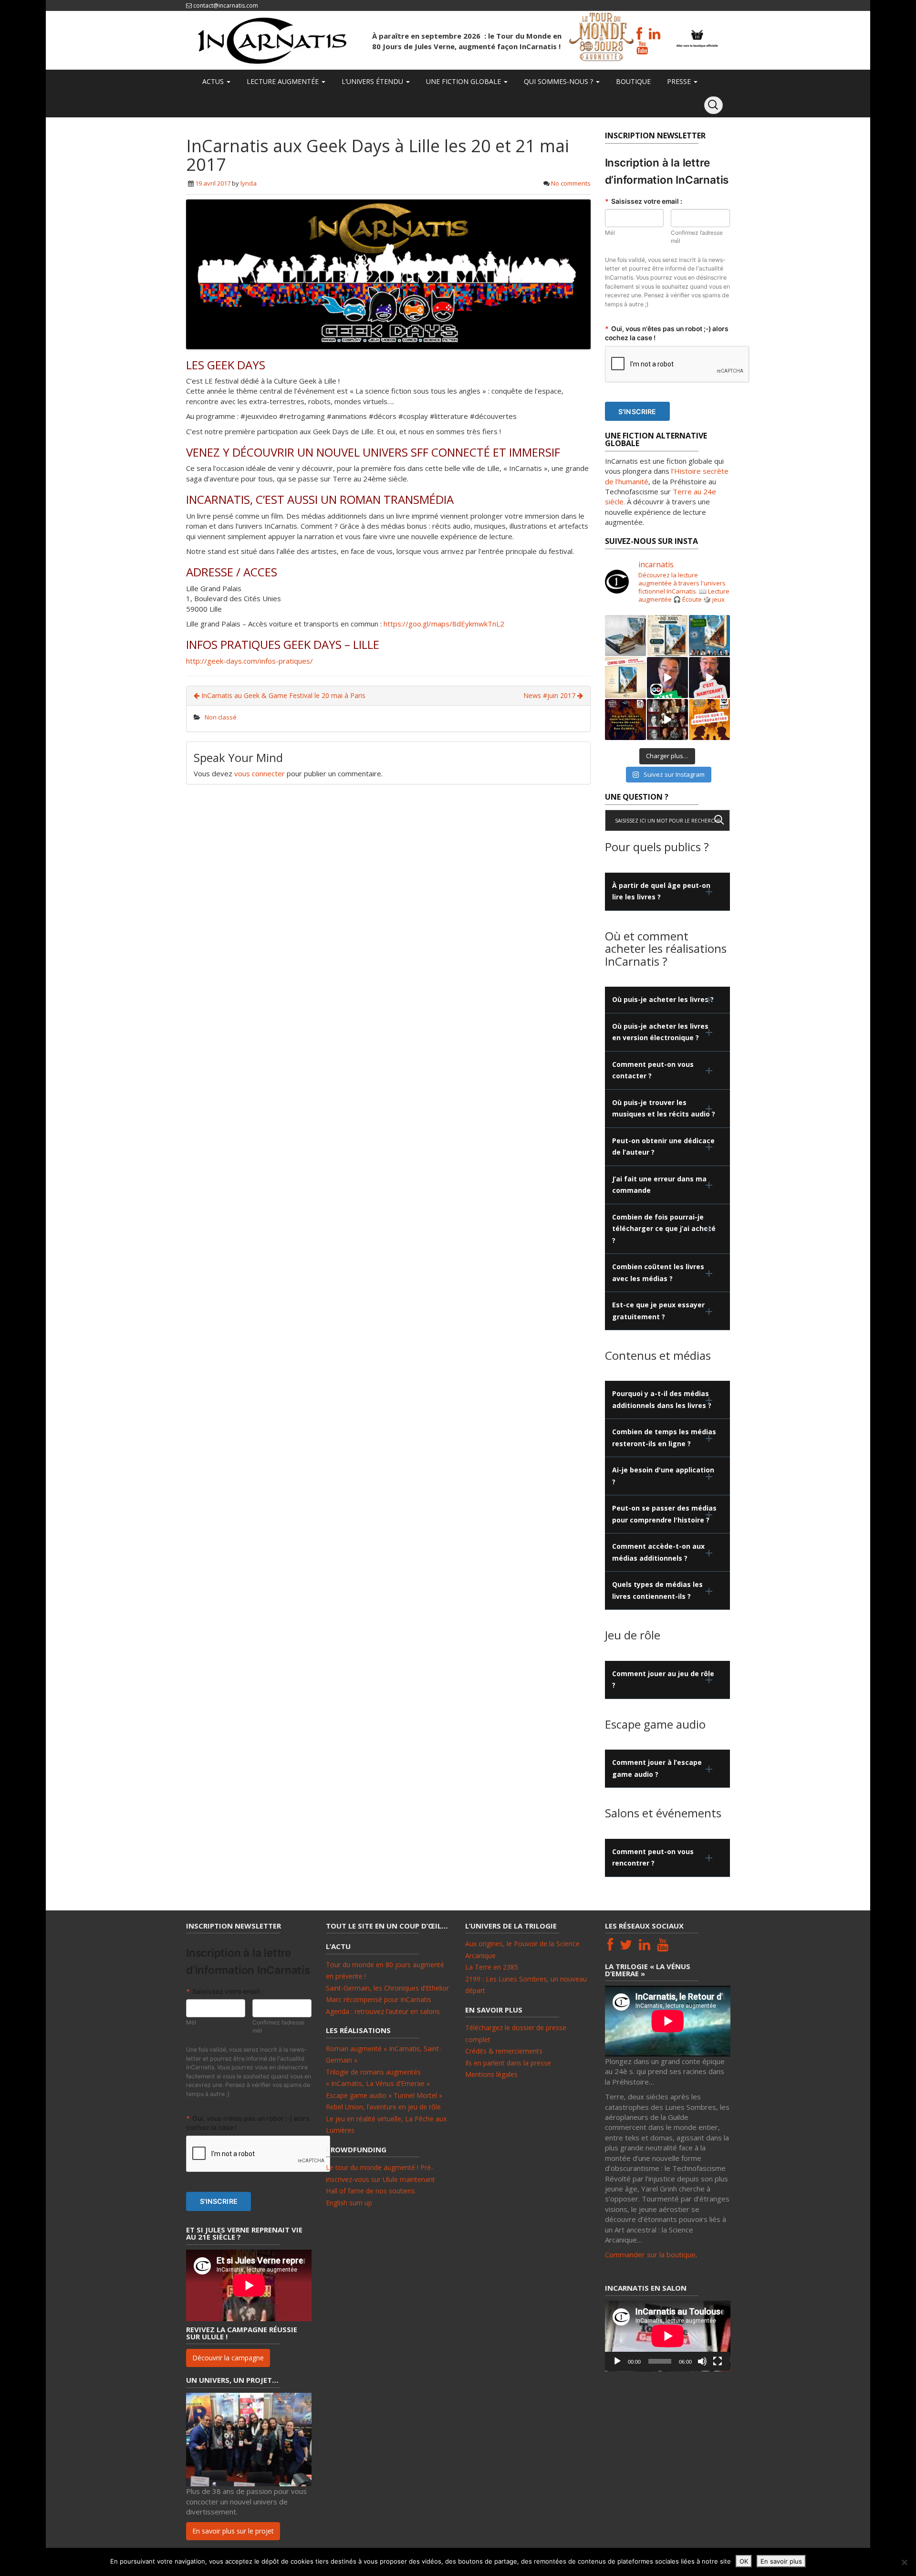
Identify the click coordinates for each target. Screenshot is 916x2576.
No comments (571, 183)
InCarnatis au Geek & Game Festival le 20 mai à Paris (282, 695)
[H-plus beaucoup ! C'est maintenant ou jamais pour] (709, 678)
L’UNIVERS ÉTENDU (372, 81)
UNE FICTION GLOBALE (463, 81)
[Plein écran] (718, 2361)
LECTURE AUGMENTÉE (283, 81)
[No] (904, 2562)
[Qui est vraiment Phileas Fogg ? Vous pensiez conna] (709, 636)
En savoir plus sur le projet (233, 2531)
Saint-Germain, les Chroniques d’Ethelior (387, 1988)
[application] (668, 2336)
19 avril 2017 (213, 183)
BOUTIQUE (632, 81)
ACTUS (213, 81)
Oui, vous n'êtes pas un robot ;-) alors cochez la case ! (667, 333)
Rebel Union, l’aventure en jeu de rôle (383, 2107)
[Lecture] (617, 2361)
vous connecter (260, 773)
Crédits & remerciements (504, 2051)
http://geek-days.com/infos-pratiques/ (250, 661)
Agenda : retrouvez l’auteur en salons (383, 2011)
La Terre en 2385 (492, 1967)
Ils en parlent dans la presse (508, 2063)
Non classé (221, 717)
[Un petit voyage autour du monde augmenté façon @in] (667, 636)
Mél (610, 233)
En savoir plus (781, 2561)
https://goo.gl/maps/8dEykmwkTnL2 (444, 624)
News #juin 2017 (550, 695)
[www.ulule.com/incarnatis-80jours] (625, 720)
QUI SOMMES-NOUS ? (558, 81)
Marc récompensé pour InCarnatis (379, 1999)
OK (744, 2561)
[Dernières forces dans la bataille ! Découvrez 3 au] (667, 720)
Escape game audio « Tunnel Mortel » (384, 2095)
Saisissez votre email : (644, 201)
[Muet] (702, 2361)
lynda (249, 183)
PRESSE (679, 81)
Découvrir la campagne (228, 2358)
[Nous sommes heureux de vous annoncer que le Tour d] (625, 636)
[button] (668, 892)
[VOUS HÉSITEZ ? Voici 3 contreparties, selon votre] (709, 720)
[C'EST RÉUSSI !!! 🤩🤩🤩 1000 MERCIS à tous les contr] (667, 678)
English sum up (349, 2203)
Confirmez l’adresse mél (697, 237)
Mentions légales (491, 2074)
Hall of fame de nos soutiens (370, 2191)
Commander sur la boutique (650, 2254)
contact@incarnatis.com (226, 5)
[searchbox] (668, 820)
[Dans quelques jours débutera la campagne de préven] (625, 678)
